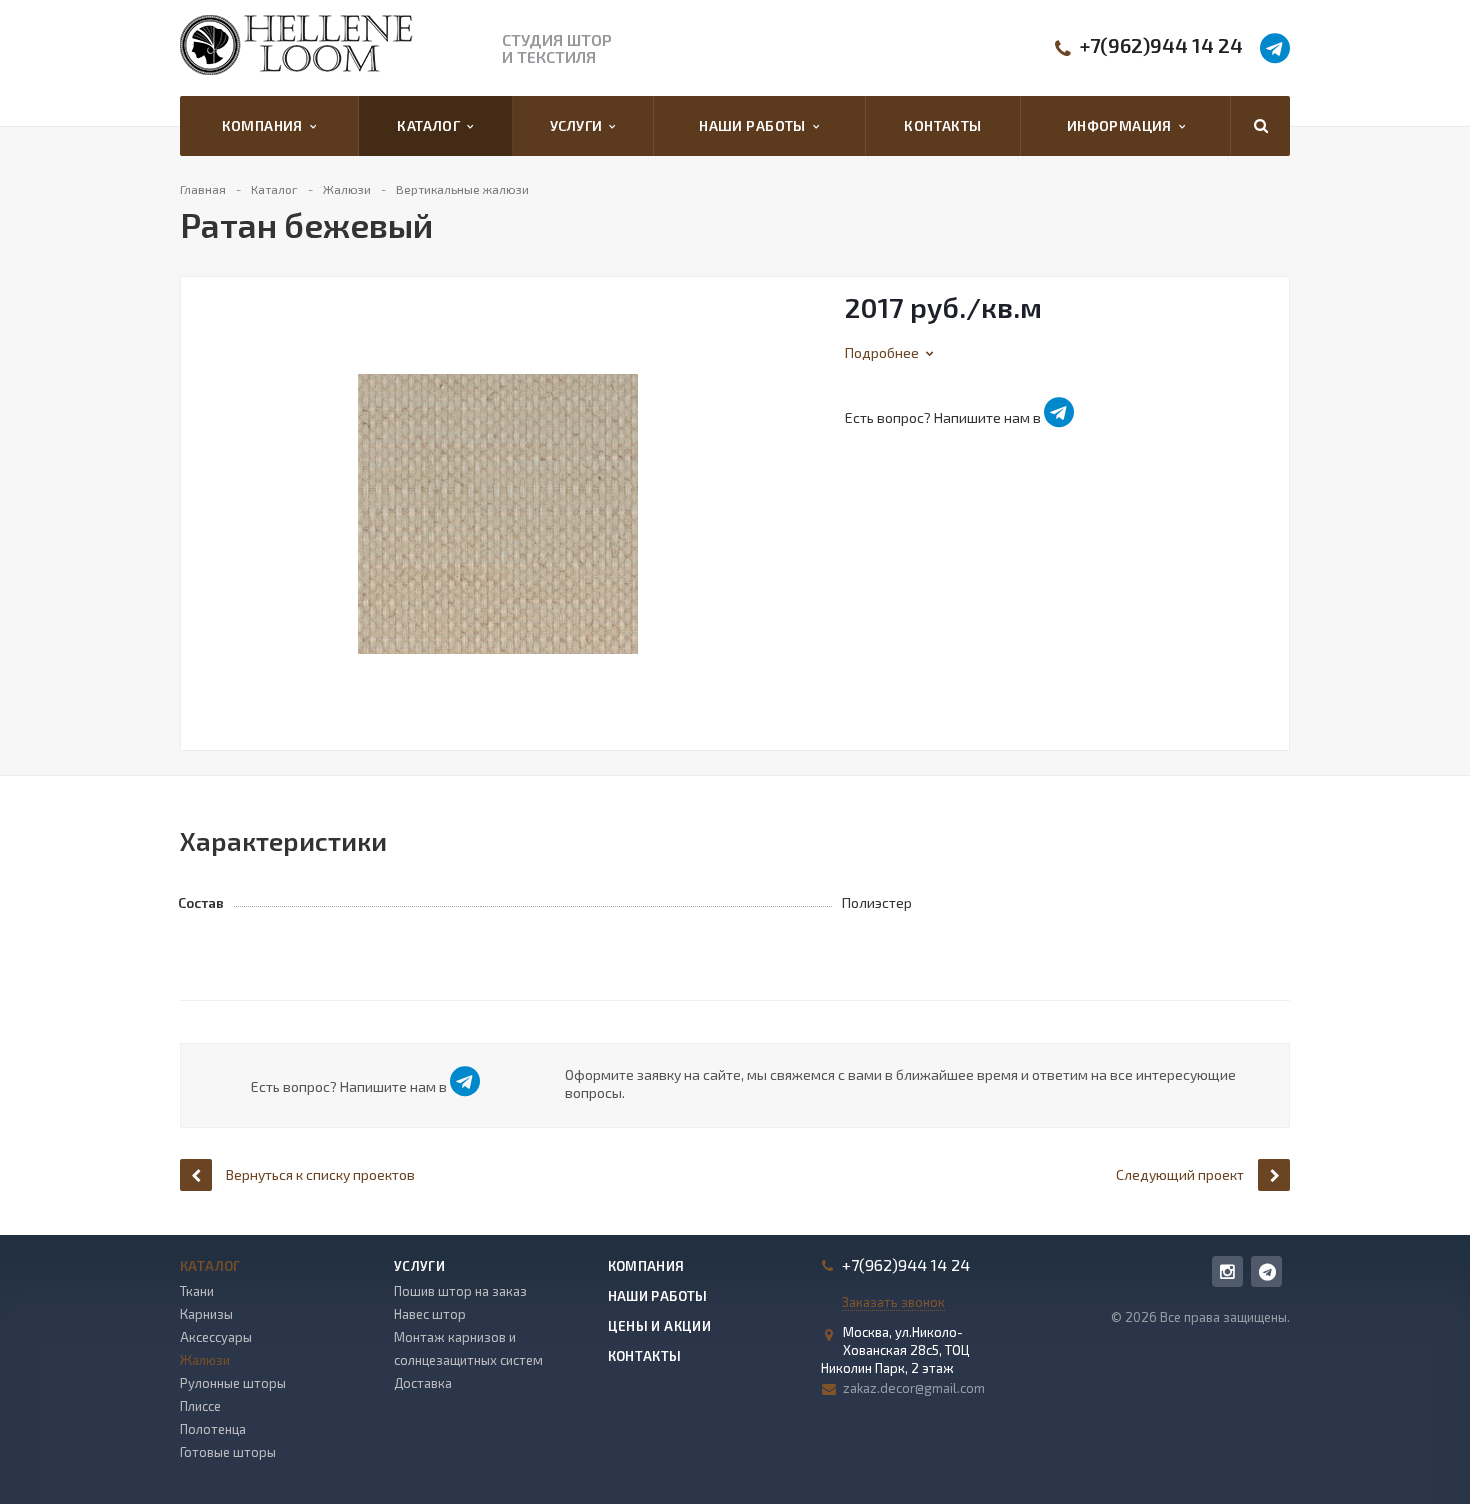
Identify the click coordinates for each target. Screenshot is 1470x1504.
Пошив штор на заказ (460, 1291)
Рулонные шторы (233, 1383)
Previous (207, 492)
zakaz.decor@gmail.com (914, 1388)
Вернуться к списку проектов (320, 1174)
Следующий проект (1180, 1174)
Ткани (197, 1291)
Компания (266, 125)
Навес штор (430, 1314)
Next (800, 492)
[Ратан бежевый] (498, 511)
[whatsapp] (1266, 1271)
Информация (1123, 125)
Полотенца (213, 1429)
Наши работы (755, 125)
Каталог (432, 125)
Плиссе (200, 1406)
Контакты (942, 125)
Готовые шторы (228, 1452)
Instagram (1227, 1271)
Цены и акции (660, 1326)
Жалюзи (205, 1360)
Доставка (423, 1383)
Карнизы (206, 1314)
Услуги (579, 125)
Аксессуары (216, 1337)
